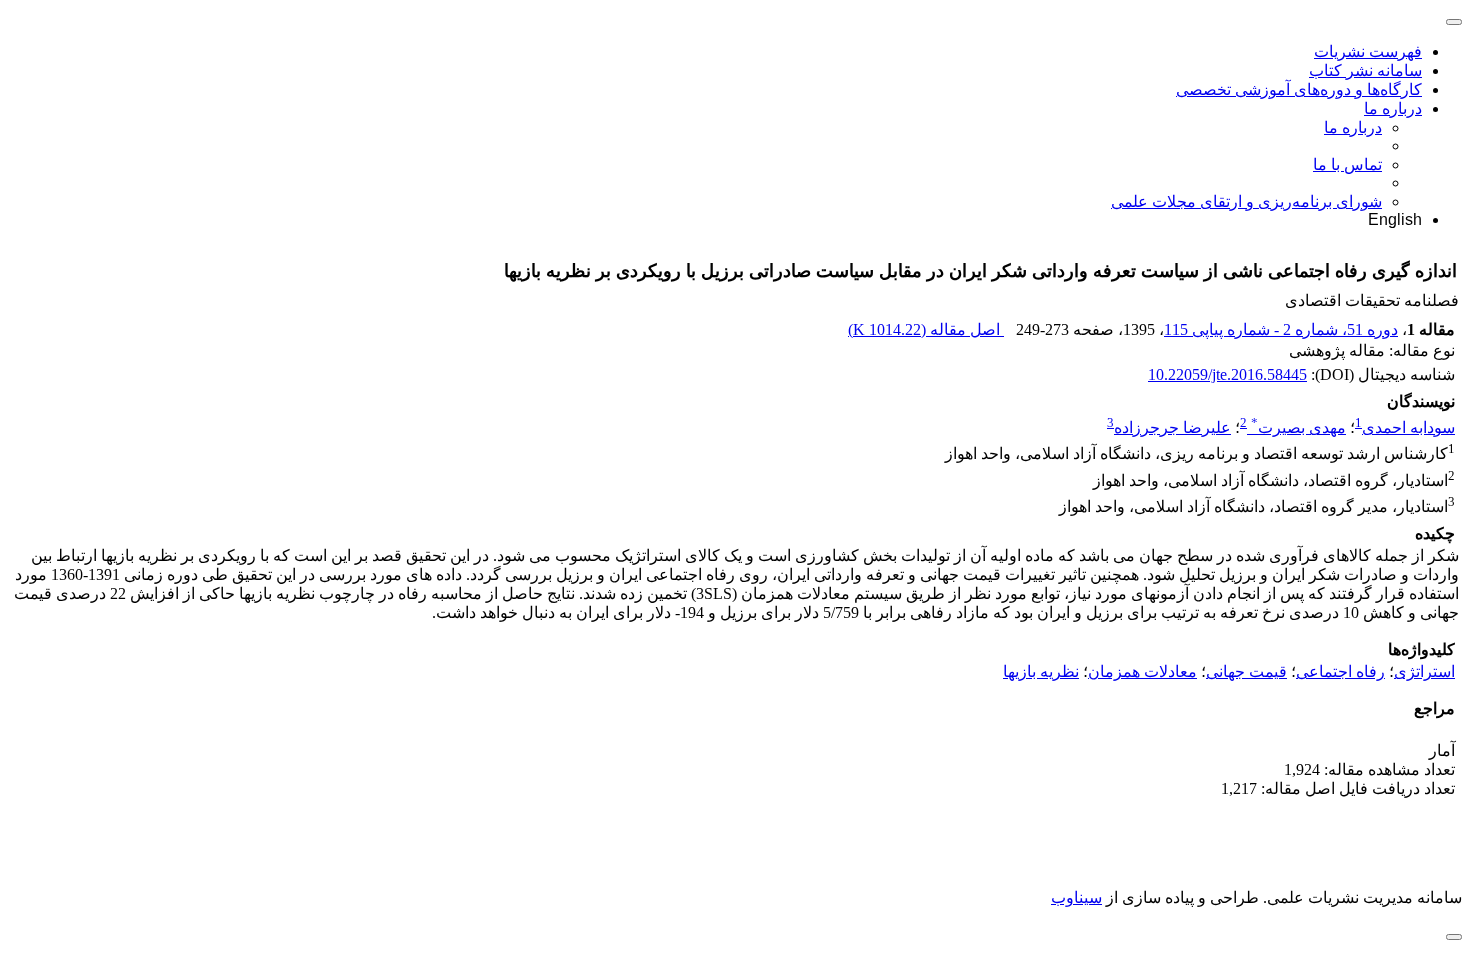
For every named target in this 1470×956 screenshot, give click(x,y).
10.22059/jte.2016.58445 (1227, 374)
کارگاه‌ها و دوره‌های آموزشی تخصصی (1299, 89)
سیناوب (1076, 897)
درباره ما (1393, 108)
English (1395, 219)
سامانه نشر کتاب (1365, 70)
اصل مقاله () (926, 329)
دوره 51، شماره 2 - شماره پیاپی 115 (1281, 329)
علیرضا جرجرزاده (1172, 427)
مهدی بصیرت (1298, 427)
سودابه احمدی (1408, 427)
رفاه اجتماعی (1340, 671)
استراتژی (1424, 671)
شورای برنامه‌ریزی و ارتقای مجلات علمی (1246, 201)
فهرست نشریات (1368, 51)
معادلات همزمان (1142, 671)
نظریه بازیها (1041, 671)
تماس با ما (1347, 164)
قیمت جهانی (1246, 671)
